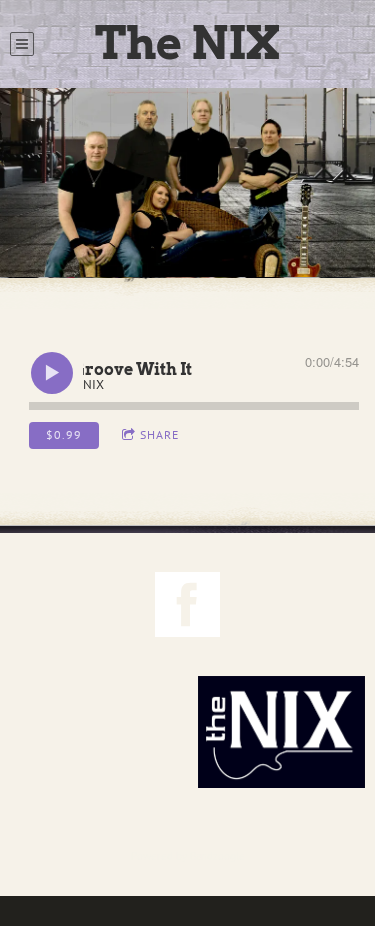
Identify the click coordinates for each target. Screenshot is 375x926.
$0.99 (64, 434)
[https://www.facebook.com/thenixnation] (187, 607)
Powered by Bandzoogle (188, 856)
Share (159, 434)
